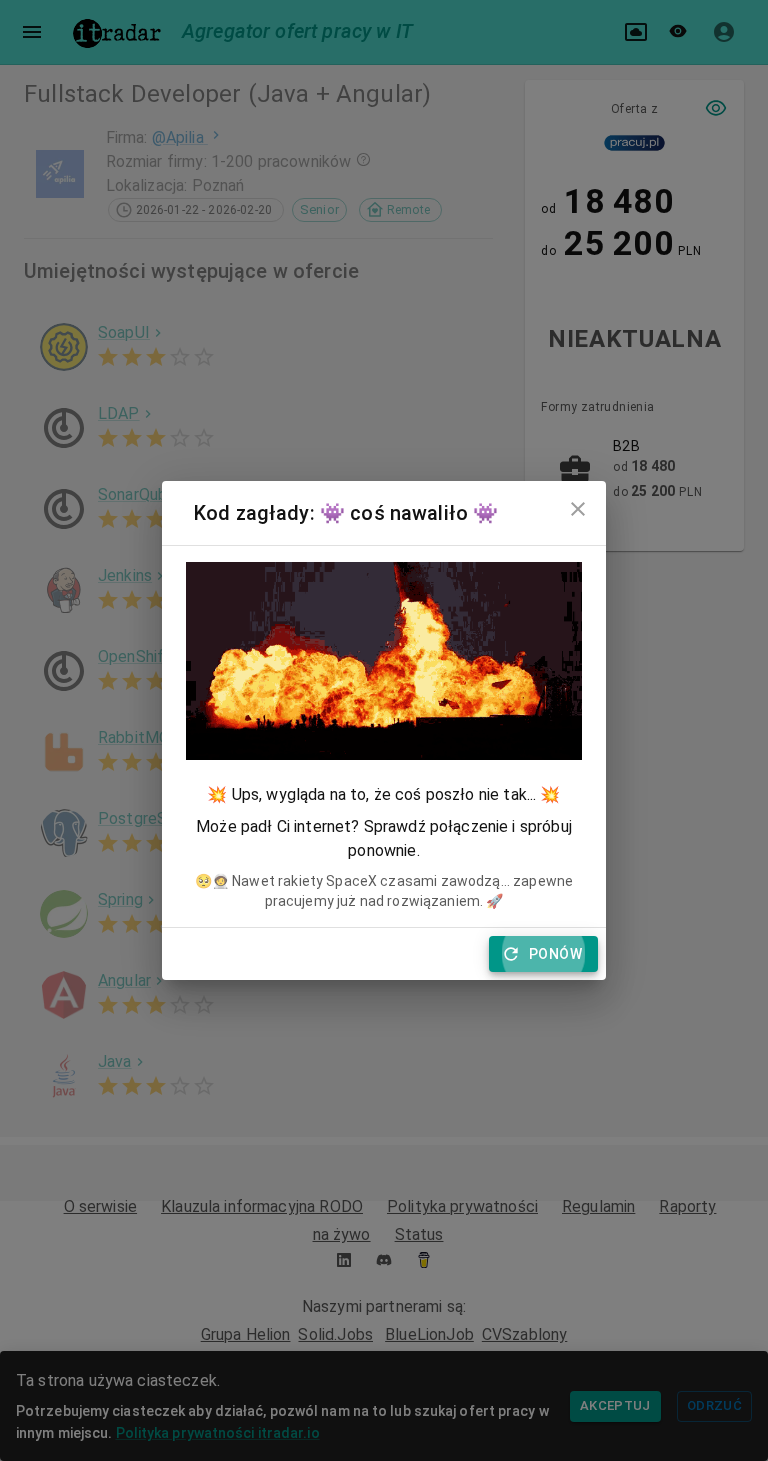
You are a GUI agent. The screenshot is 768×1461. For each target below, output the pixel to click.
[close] (578, 509)
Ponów (555, 954)
